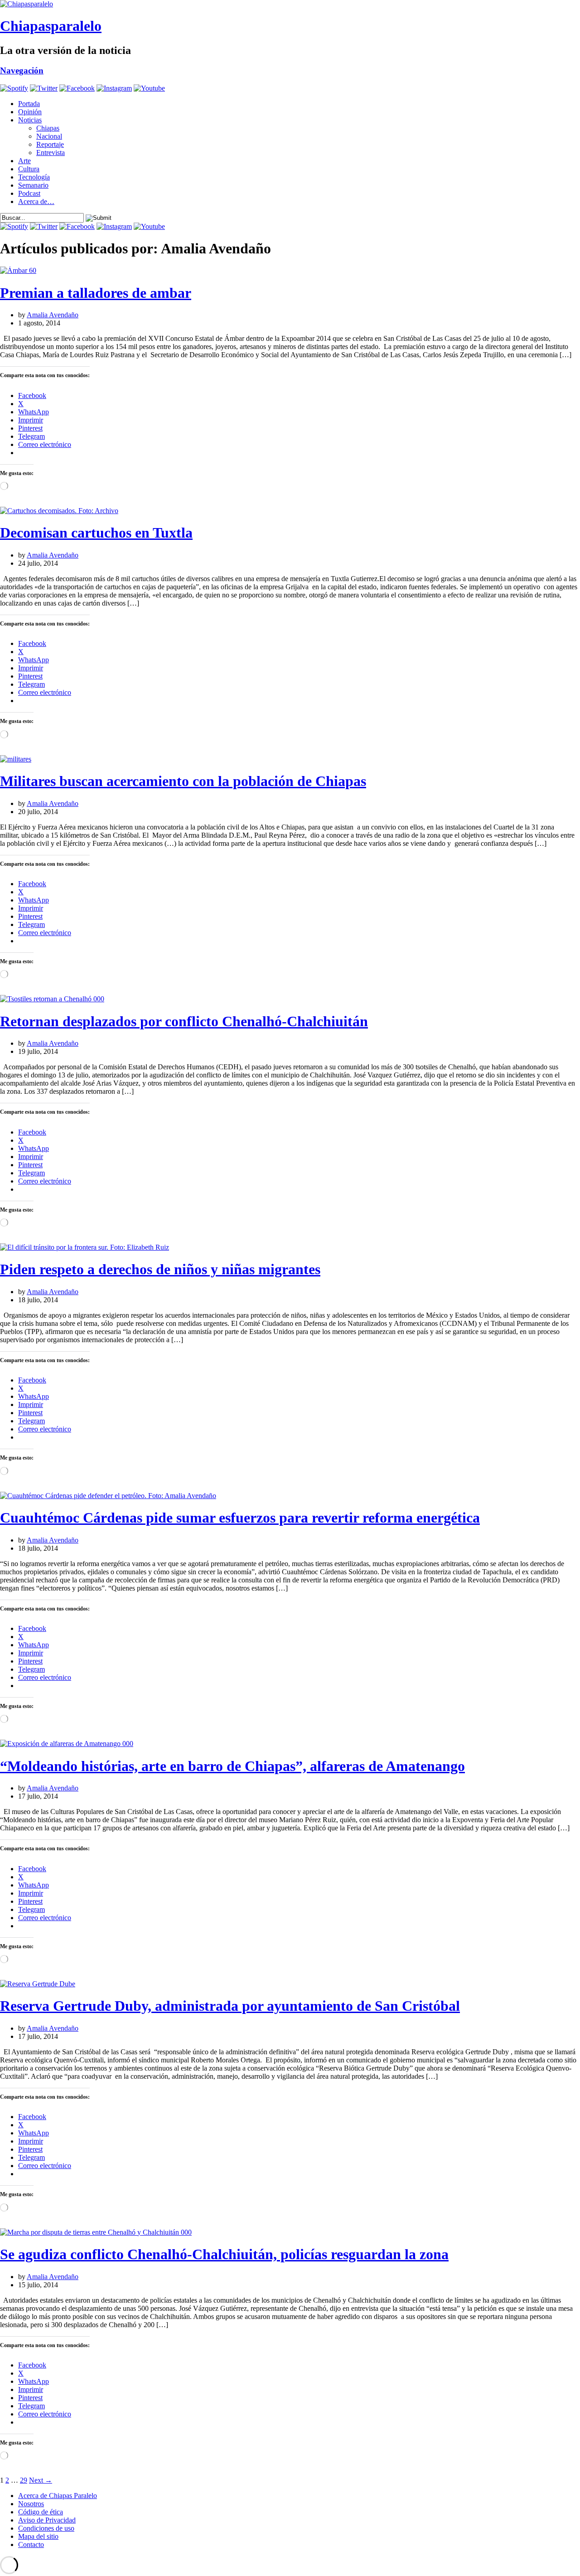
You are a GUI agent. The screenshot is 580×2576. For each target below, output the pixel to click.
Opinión (30, 112)
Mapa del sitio (38, 2536)
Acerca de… (36, 201)
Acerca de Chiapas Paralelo (58, 2496)
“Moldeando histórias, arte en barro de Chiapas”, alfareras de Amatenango (232, 1766)
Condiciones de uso (46, 2528)
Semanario (33, 185)
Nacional (49, 136)
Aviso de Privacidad (47, 2520)
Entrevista (51, 153)
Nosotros (31, 2504)
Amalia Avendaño (53, 315)
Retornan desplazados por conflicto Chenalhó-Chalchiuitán (184, 1021)
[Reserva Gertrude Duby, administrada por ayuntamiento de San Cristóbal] (38, 1984)
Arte (24, 161)
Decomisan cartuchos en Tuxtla (96, 533)
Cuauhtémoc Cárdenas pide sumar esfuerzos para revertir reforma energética (240, 1518)
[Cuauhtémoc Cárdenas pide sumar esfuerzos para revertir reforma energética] (108, 1496)
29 (24, 2480)
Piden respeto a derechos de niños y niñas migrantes (160, 1269)
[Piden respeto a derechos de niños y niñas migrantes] (85, 1247)
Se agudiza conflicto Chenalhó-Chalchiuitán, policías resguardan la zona (224, 2254)
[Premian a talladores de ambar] (18, 270)
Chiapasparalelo (51, 26)
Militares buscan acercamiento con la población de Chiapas (183, 781)
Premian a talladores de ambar (96, 293)
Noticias (30, 120)
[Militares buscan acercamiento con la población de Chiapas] (16, 759)
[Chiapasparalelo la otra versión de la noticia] (290, 4)
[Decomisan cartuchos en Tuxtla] (59, 511)
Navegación (22, 70)
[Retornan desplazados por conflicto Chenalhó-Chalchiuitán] (52, 999)
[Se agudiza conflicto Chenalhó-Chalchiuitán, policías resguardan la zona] (96, 2232)
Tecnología (34, 177)
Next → (41, 2480)
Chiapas (48, 128)
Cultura (29, 169)
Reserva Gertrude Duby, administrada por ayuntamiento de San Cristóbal (230, 2006)
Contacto (31, 2544)
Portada (29, 104)
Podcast (29, 193)
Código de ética (41, 2512)
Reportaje (50, 144)
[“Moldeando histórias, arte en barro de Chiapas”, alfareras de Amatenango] (67, 1744)
